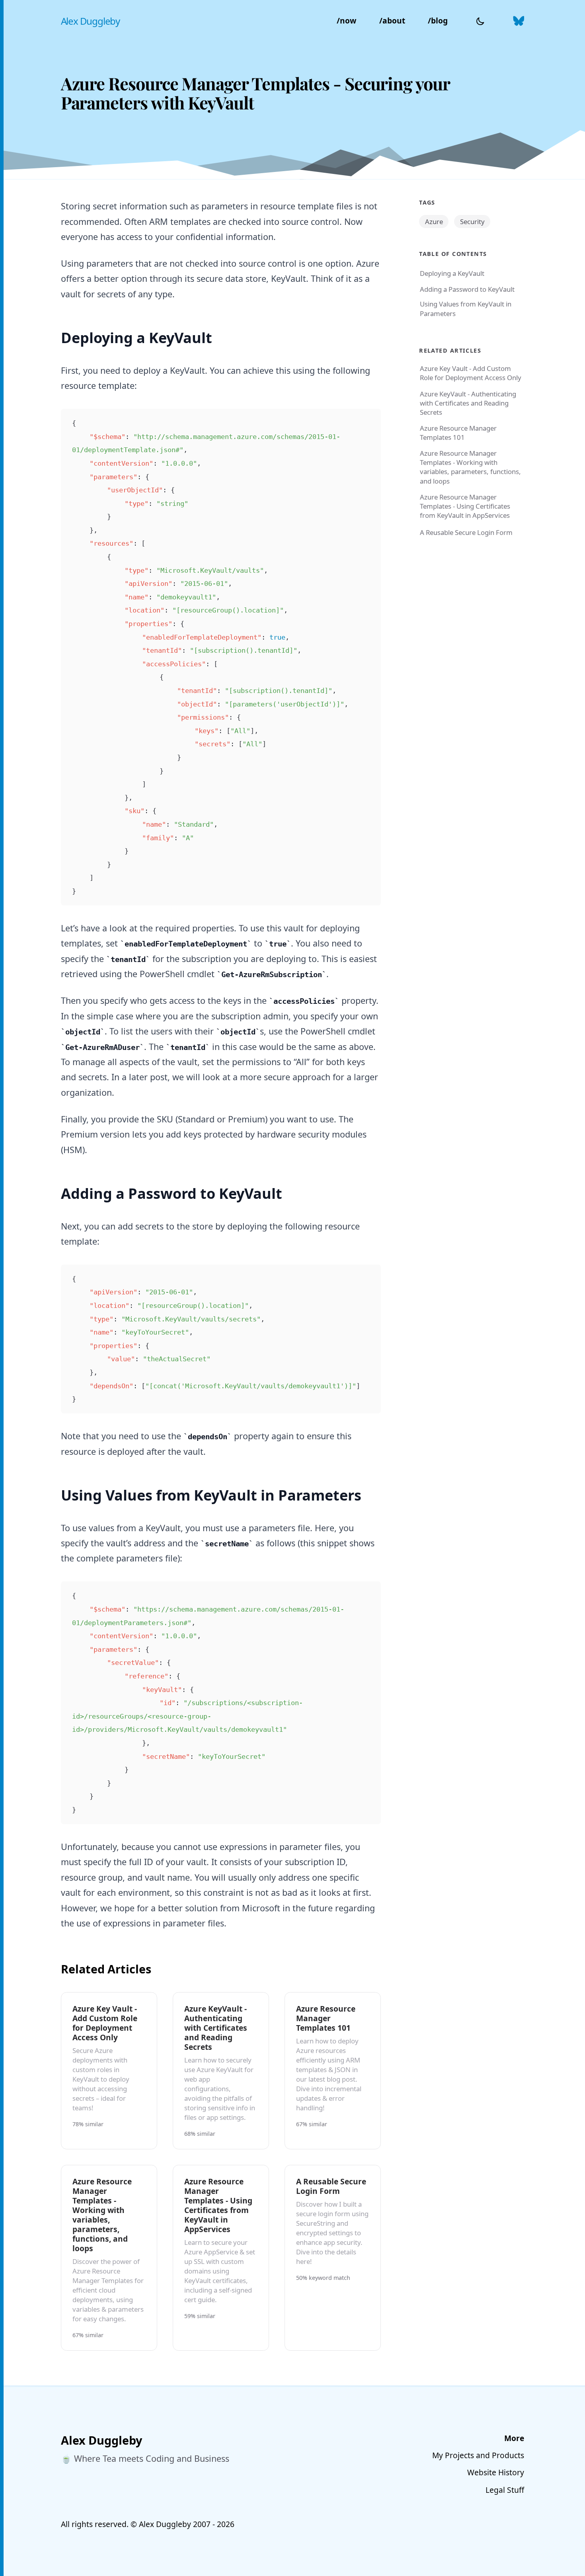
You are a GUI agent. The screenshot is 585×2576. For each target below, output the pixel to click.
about (392, 20)
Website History (496, 2472)
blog (438, 20)
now (346, 20)
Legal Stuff (505, 2490)
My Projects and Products (478, 2455)
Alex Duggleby (90, 21)
